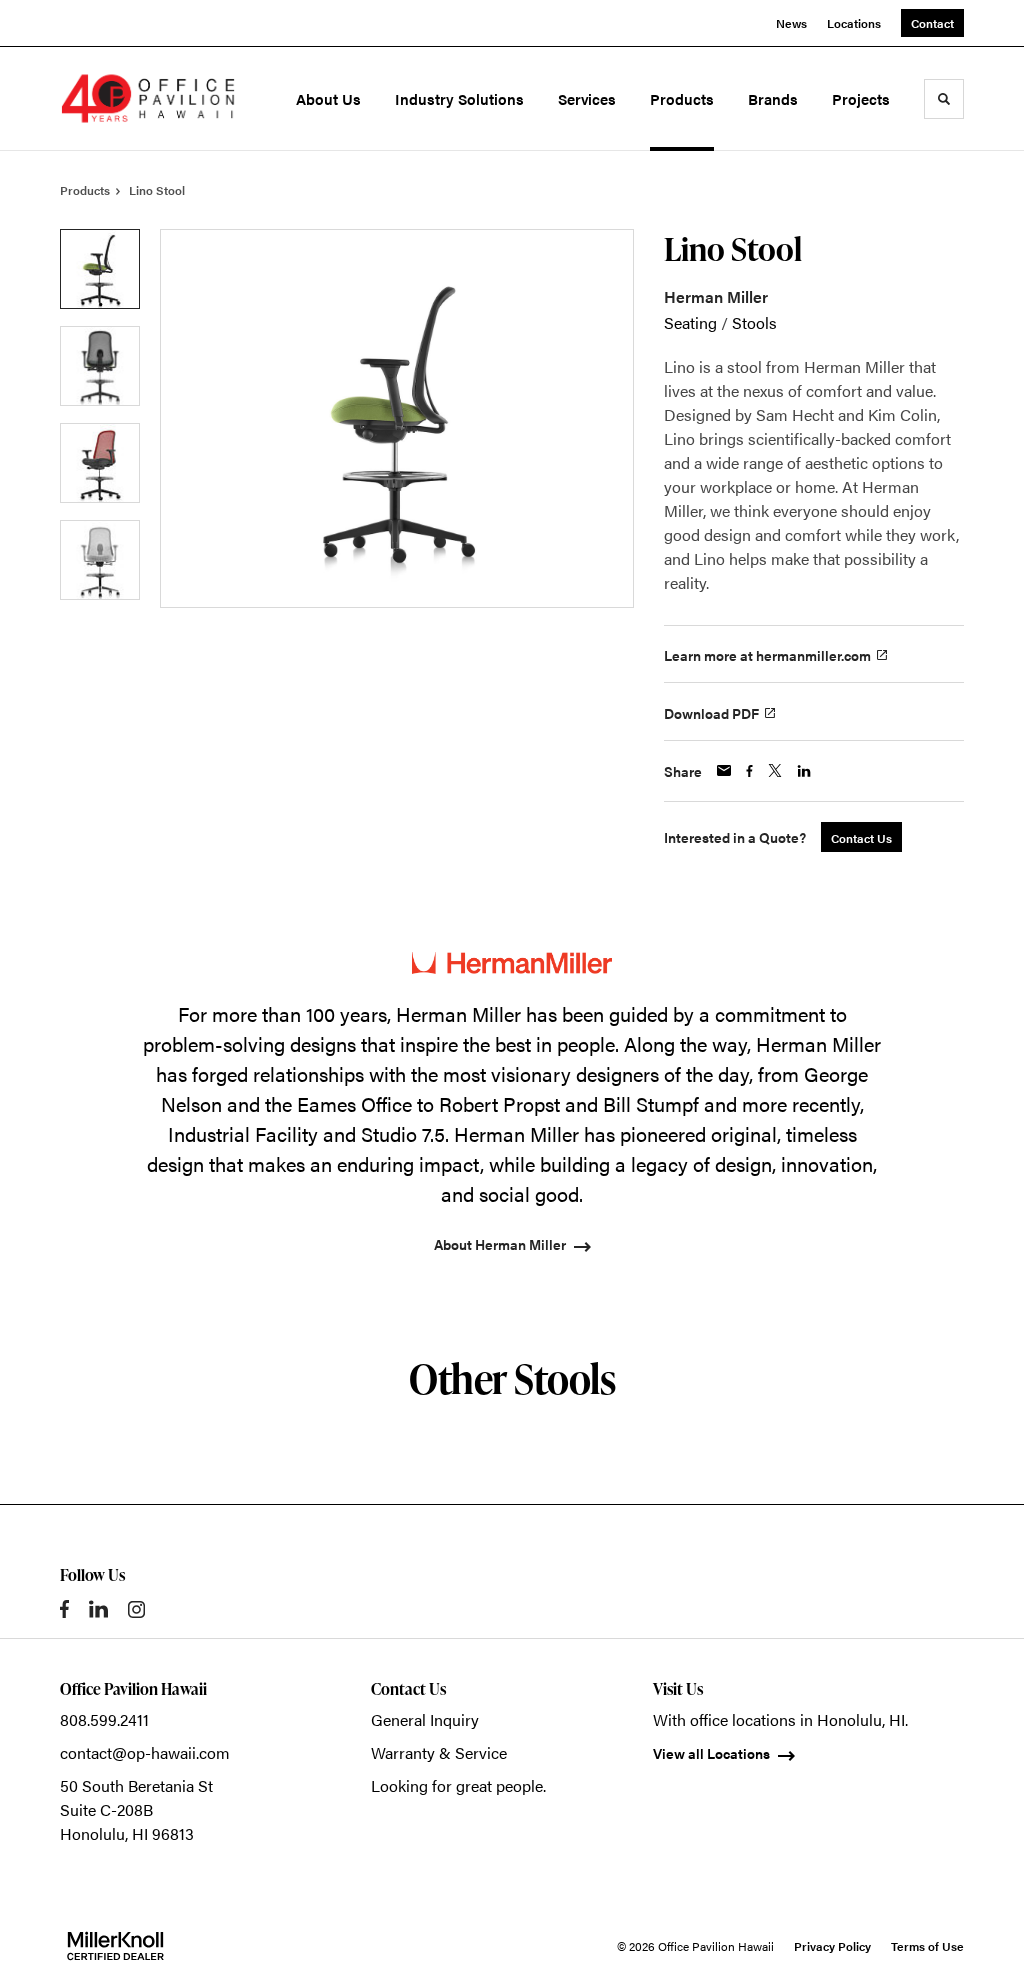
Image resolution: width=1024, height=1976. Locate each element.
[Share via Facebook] (749, 771)
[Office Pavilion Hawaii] (148, 99)
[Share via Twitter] (775, 770)
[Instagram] (136, 1609)
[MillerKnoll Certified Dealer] (115, 1946)
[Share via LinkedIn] (804, 771)
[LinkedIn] (98, 1609)
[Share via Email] (724, 770)
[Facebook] (64, 1609)
